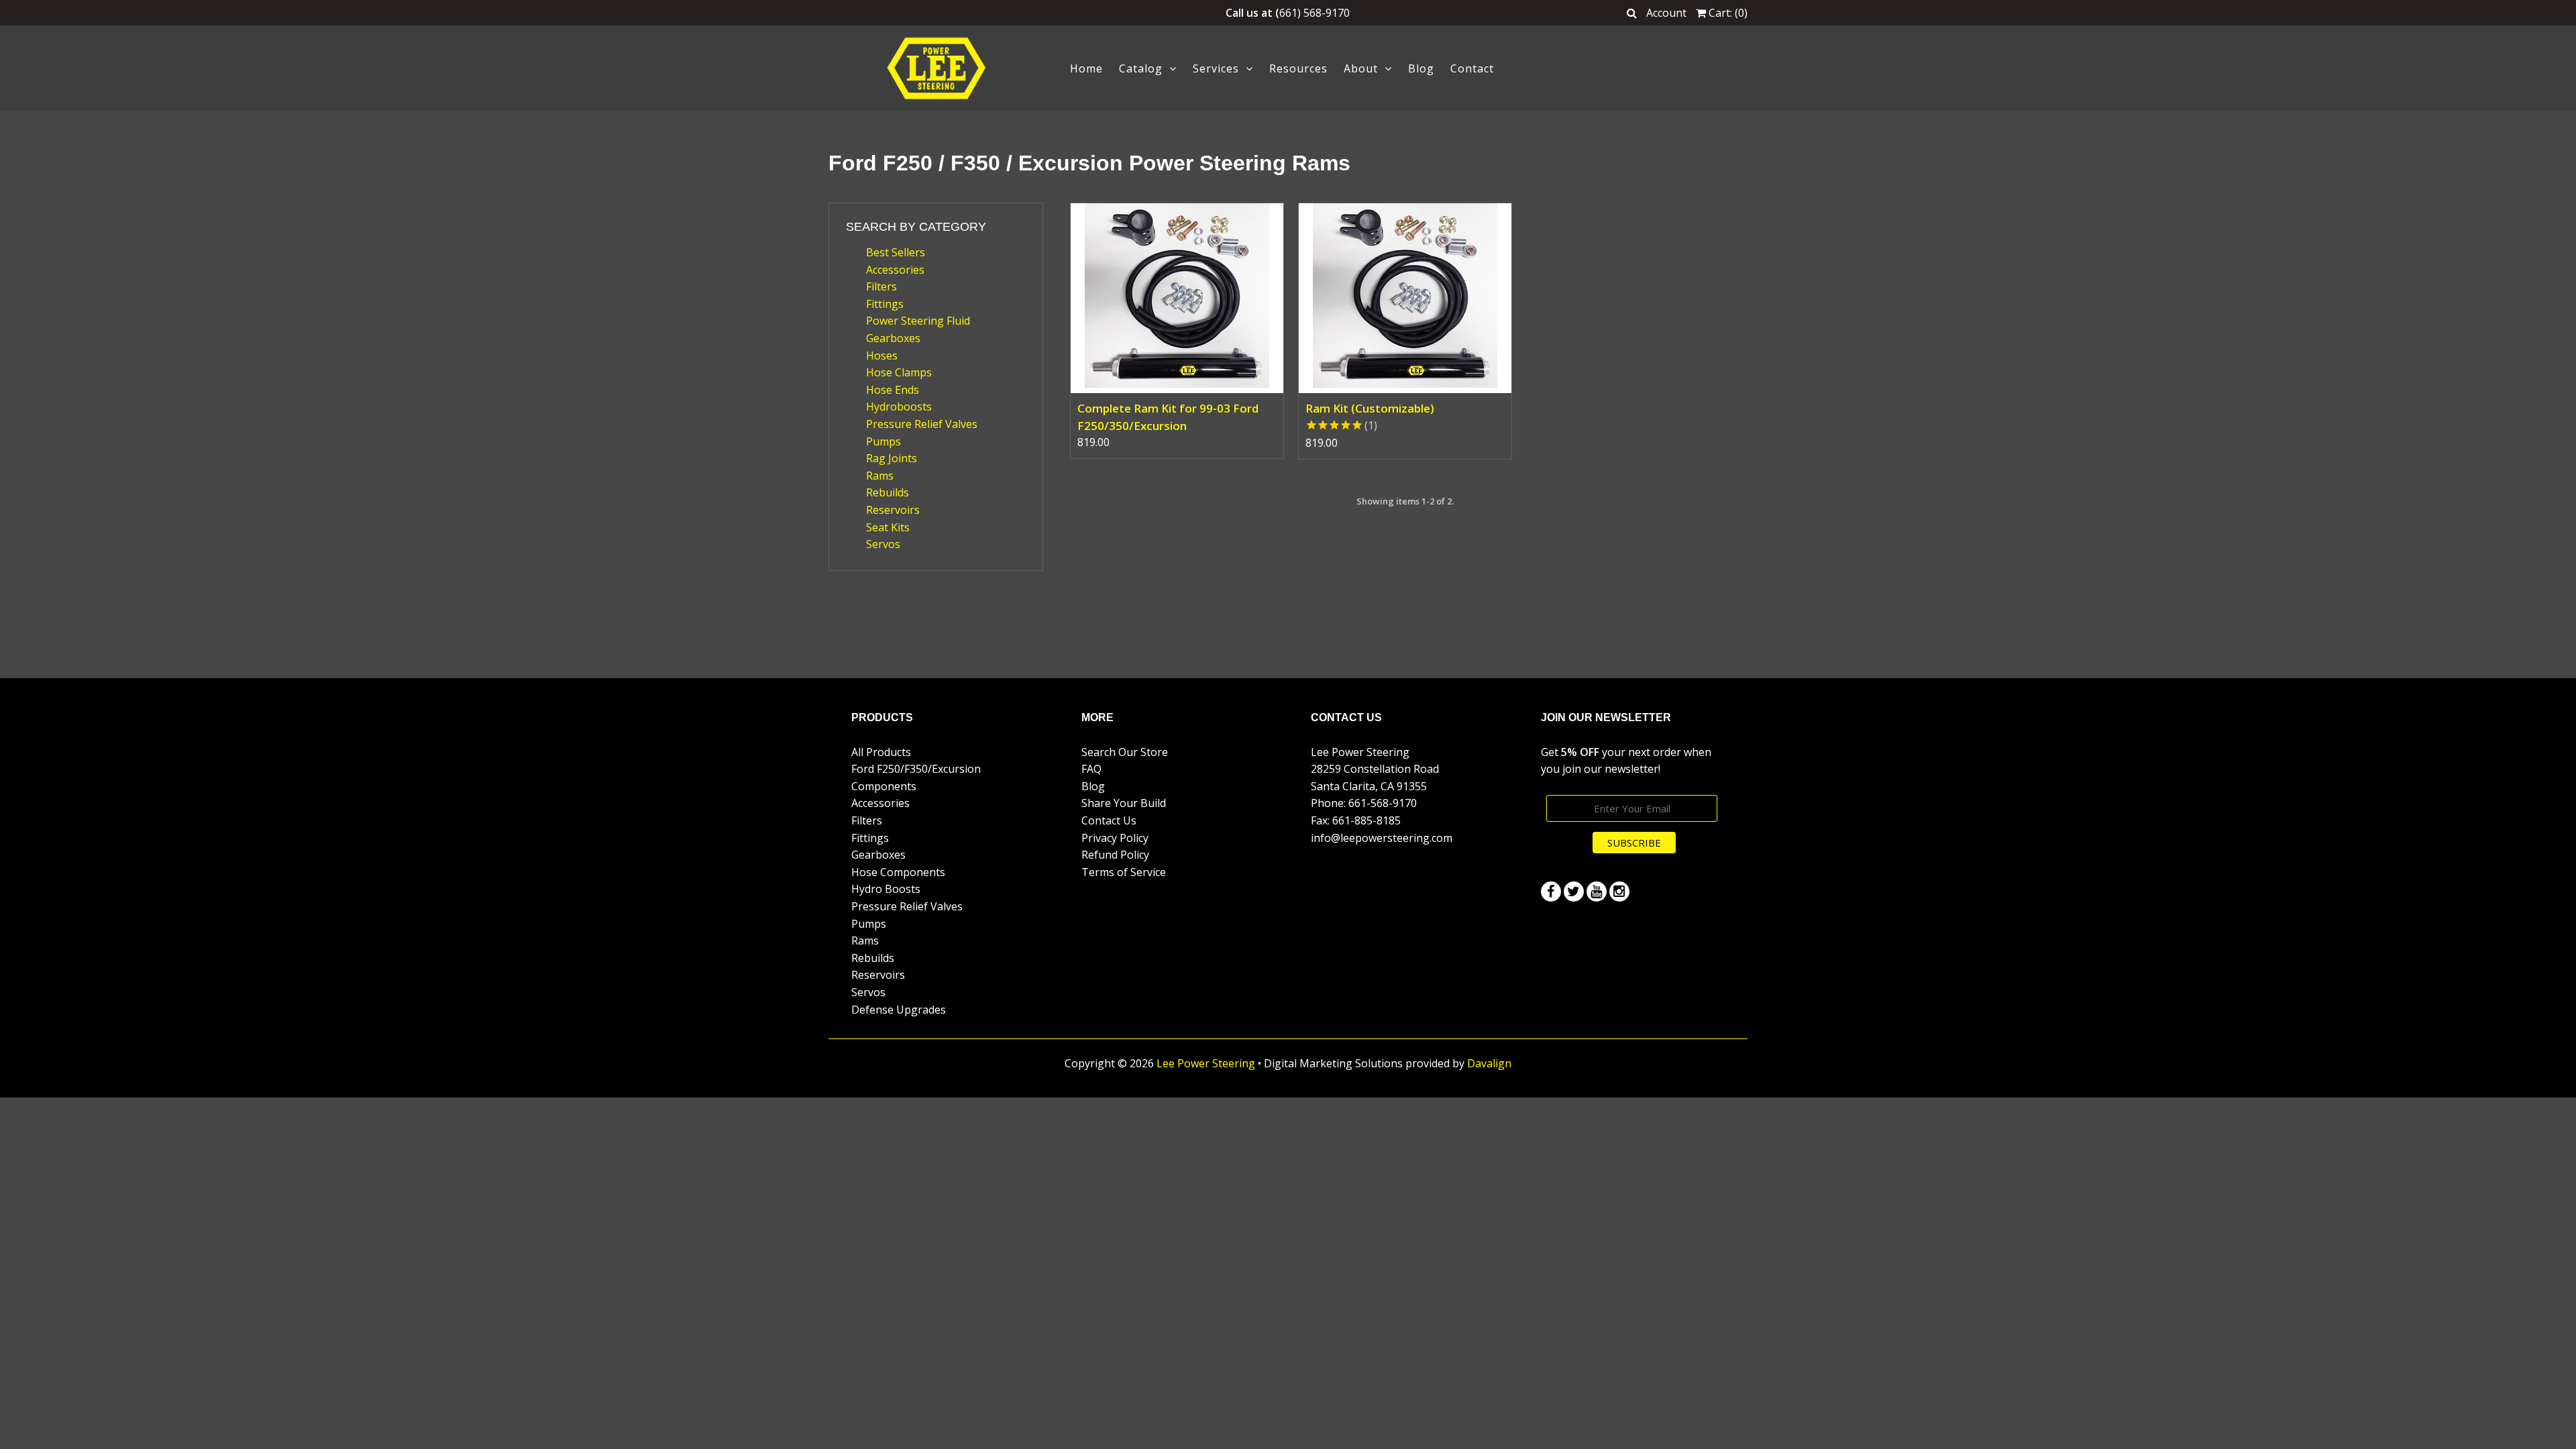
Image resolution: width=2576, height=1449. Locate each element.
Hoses (882, 356)
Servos (883, 544)
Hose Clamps (899, 372)
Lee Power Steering (1206, 1063)
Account (1666, 13)
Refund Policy (1115, 855)
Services (1216, 68)
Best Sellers (896, 252)
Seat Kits (888, 527)
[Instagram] (1619, 892)
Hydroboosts (899, 407)
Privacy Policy (1115, 838)
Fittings (885, 304)
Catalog (1141, 68)
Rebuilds (888, 492)
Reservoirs (893, 510)
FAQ (1091, 769)
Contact (1472, 68)
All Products (881, 752)
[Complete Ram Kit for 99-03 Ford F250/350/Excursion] (1177, 298)
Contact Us (1109, 820)
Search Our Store (1125, 752)
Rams (880, 476)
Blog (1421, 68)
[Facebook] (1551, 892)
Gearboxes (893, 338)
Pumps (883, 441)
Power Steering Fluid (918, 321)
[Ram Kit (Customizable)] (1405, 298)
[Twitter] (1574, 892)
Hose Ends (893, 390)
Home (1086, 68)
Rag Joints (892, 458)
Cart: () (1727, 13)
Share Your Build (1124, 803)
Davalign (1489, 1063)
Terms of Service (1124, 872)
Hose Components (898, 872)
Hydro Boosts (886, 889)
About (1361, 68)
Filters (881, 286)
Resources (1298, 68)
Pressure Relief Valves (922, 424)
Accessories (895, 270)
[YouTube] (1597, 892)
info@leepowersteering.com (1382, 838)
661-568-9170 (1383, 803)
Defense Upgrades (899, 1010)
